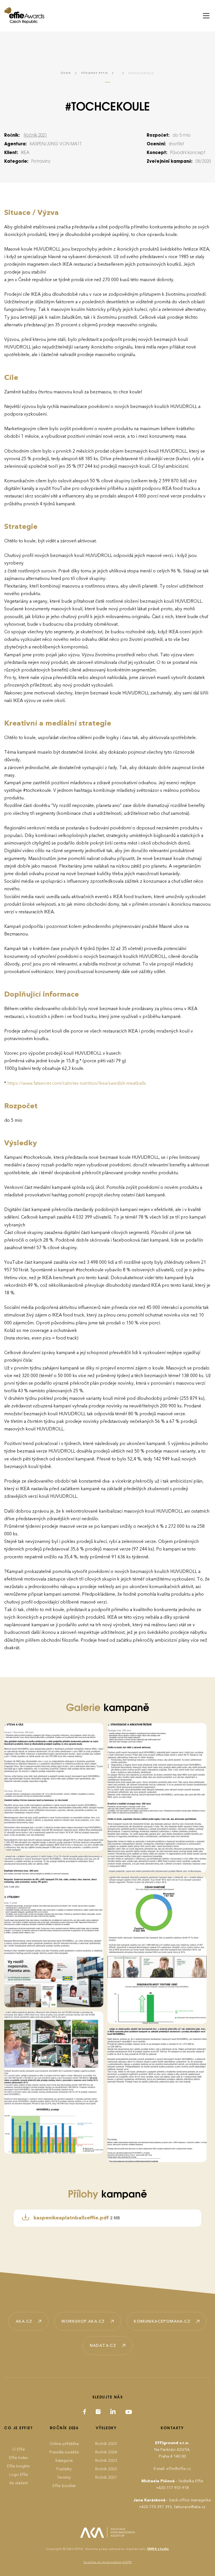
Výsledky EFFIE (94, 73)
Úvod (66, 73)
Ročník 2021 (35, 136)
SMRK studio (158, 2549)
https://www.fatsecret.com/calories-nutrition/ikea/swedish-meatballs (77, 1083)
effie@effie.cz (179, 2469)
